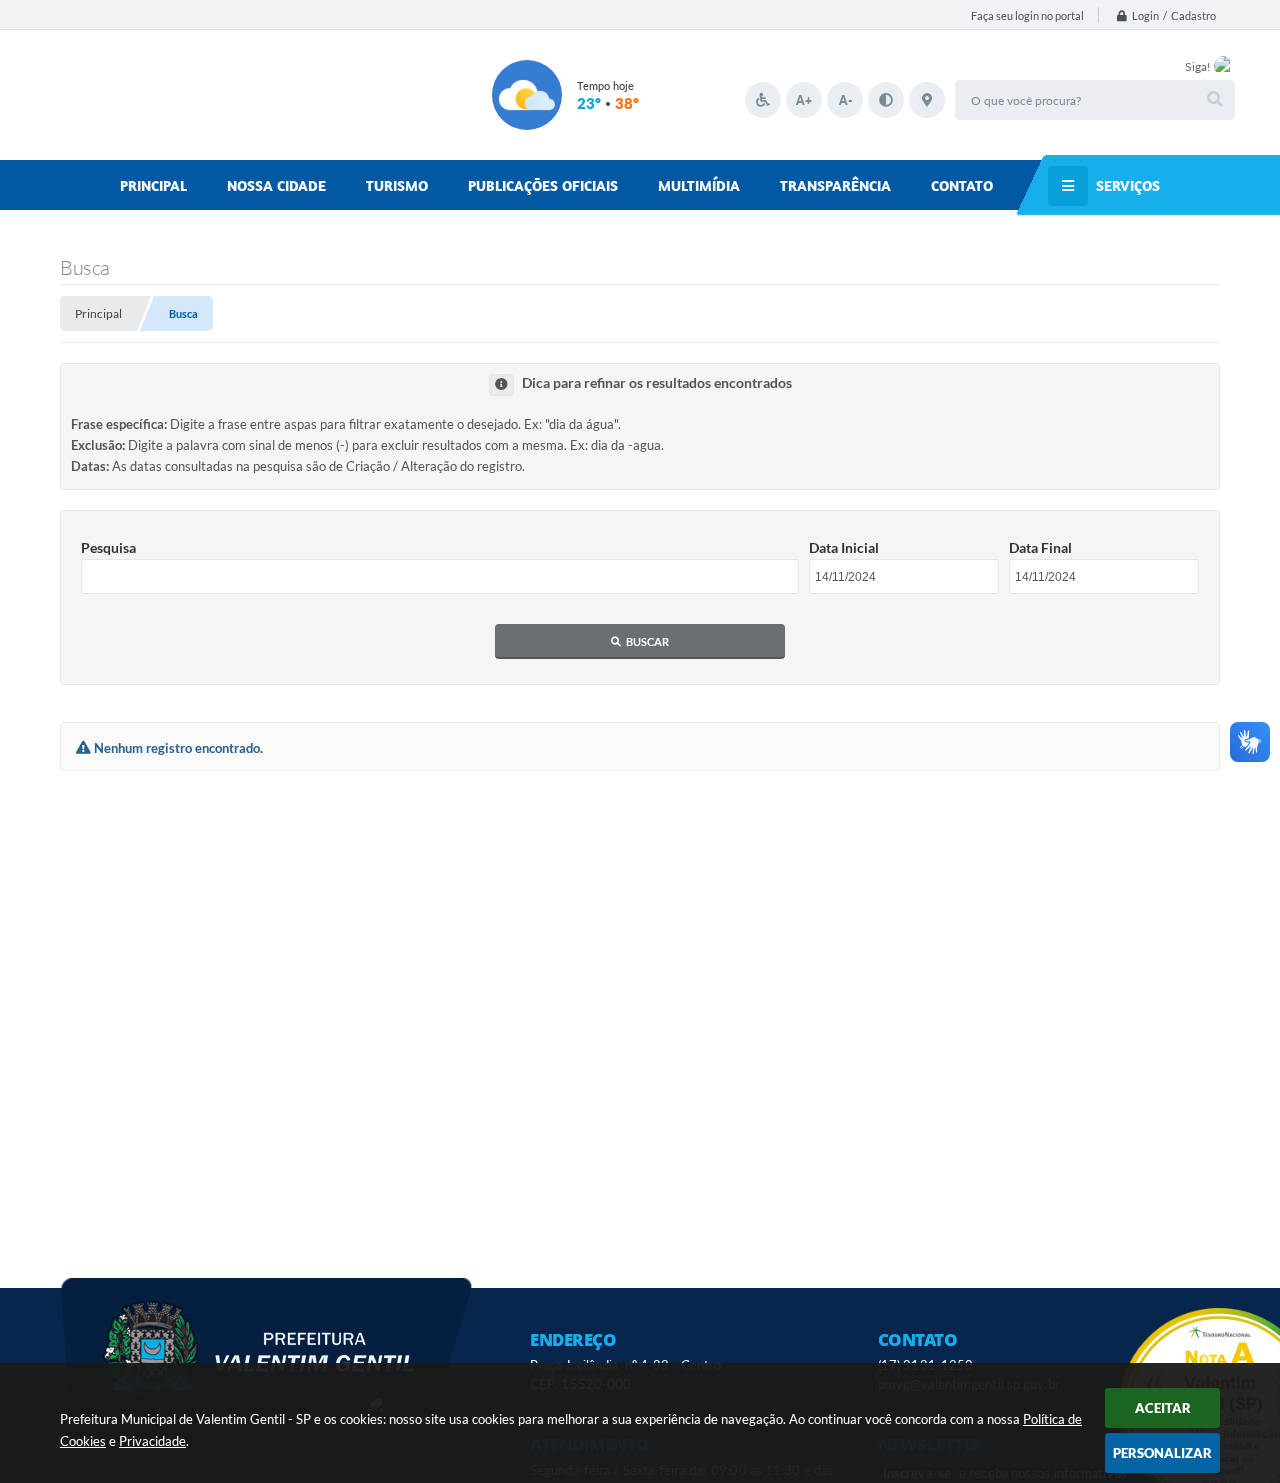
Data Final (1040, 547)
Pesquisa (108, 547)
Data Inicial (844, 547)
